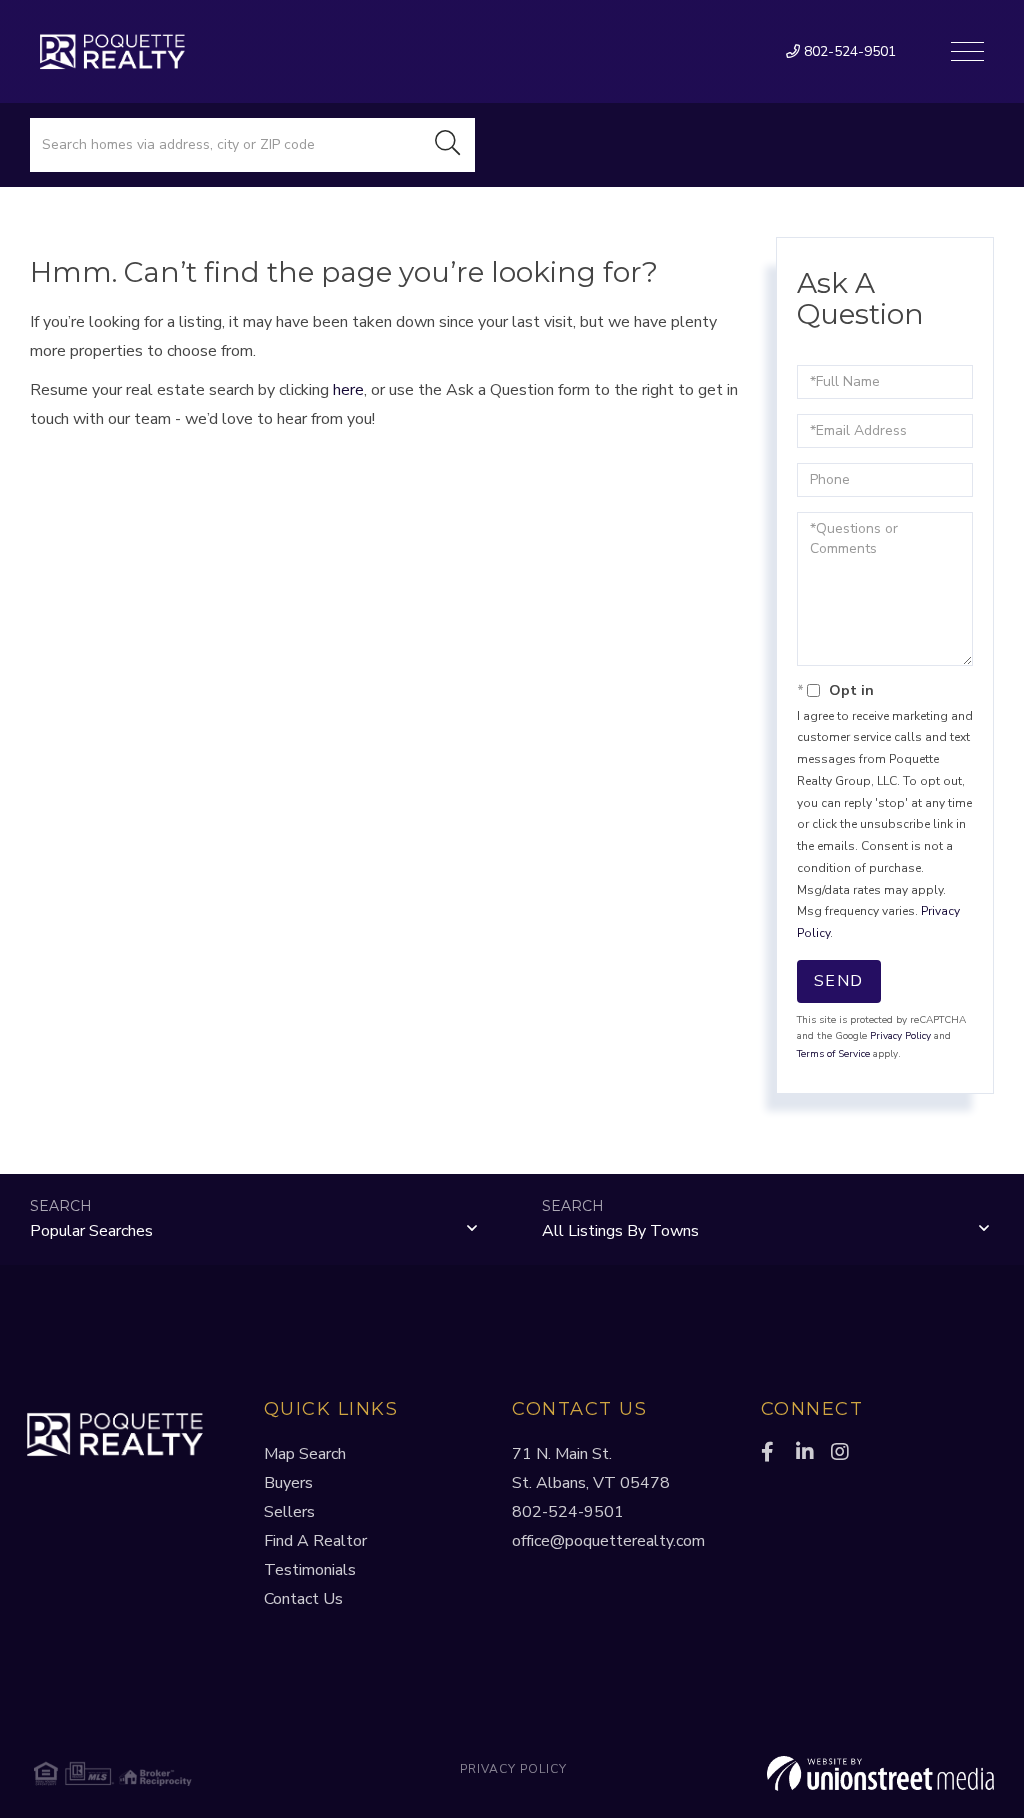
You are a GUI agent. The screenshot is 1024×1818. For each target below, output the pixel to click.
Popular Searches (91, 1231)
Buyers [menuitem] (288, 1483)
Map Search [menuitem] (305, 1454)
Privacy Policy (900, 1036)
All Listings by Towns (620, 1231)
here (348, 390)
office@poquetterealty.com (608, 1541)
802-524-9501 (848, 51)
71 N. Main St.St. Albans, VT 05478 (591, 1468)
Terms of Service (833, 1054)
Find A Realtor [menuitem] (315, 1541)
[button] (448, 145)
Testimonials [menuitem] (310, 1570)
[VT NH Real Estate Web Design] (834, 1774)
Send (839, 981)
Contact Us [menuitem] (303, 1599)
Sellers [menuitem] (289, 1512)
